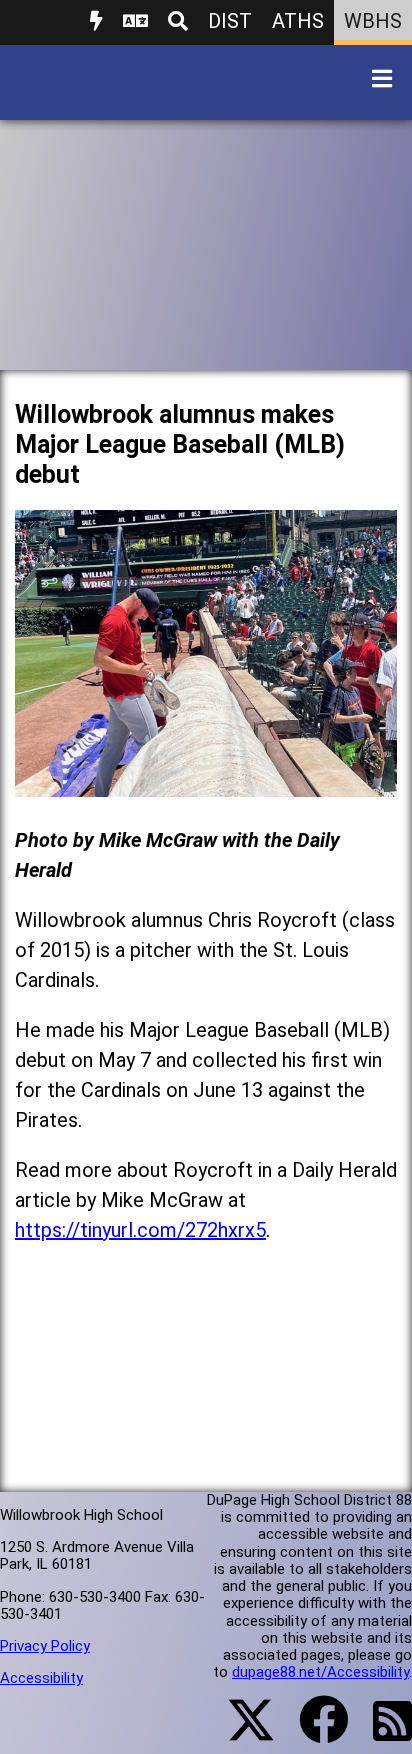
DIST (230, 21)
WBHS (373, 21)
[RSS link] (382, 1733)
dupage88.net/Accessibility (320, 1672)
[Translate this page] (135, 22)
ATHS (298, 21)
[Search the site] (178, 22)
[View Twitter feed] (240, 1732)
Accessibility (41, 1678)
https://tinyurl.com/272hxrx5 (140, 1230)
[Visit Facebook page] (311, 1732)
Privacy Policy (45, 1646)
